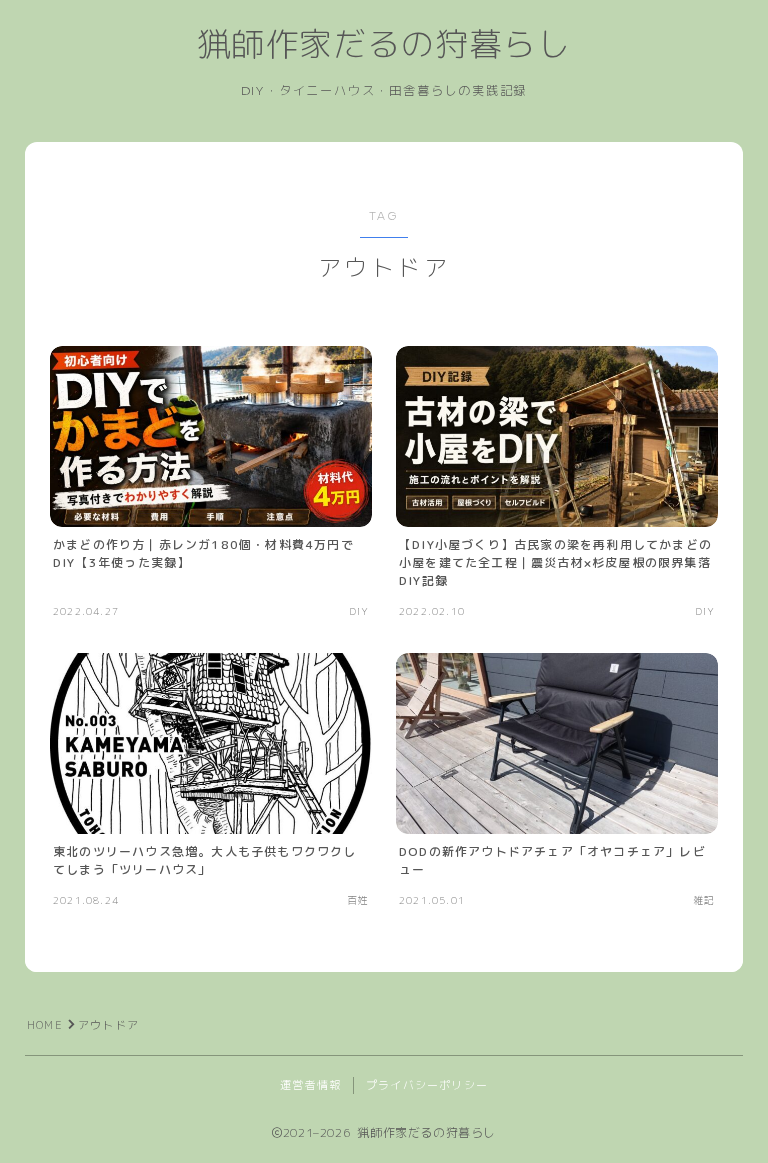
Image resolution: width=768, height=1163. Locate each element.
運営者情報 (310, 1085)
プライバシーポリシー (427, 1085)
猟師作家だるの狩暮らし (384, 45)
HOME (45, 1025)
